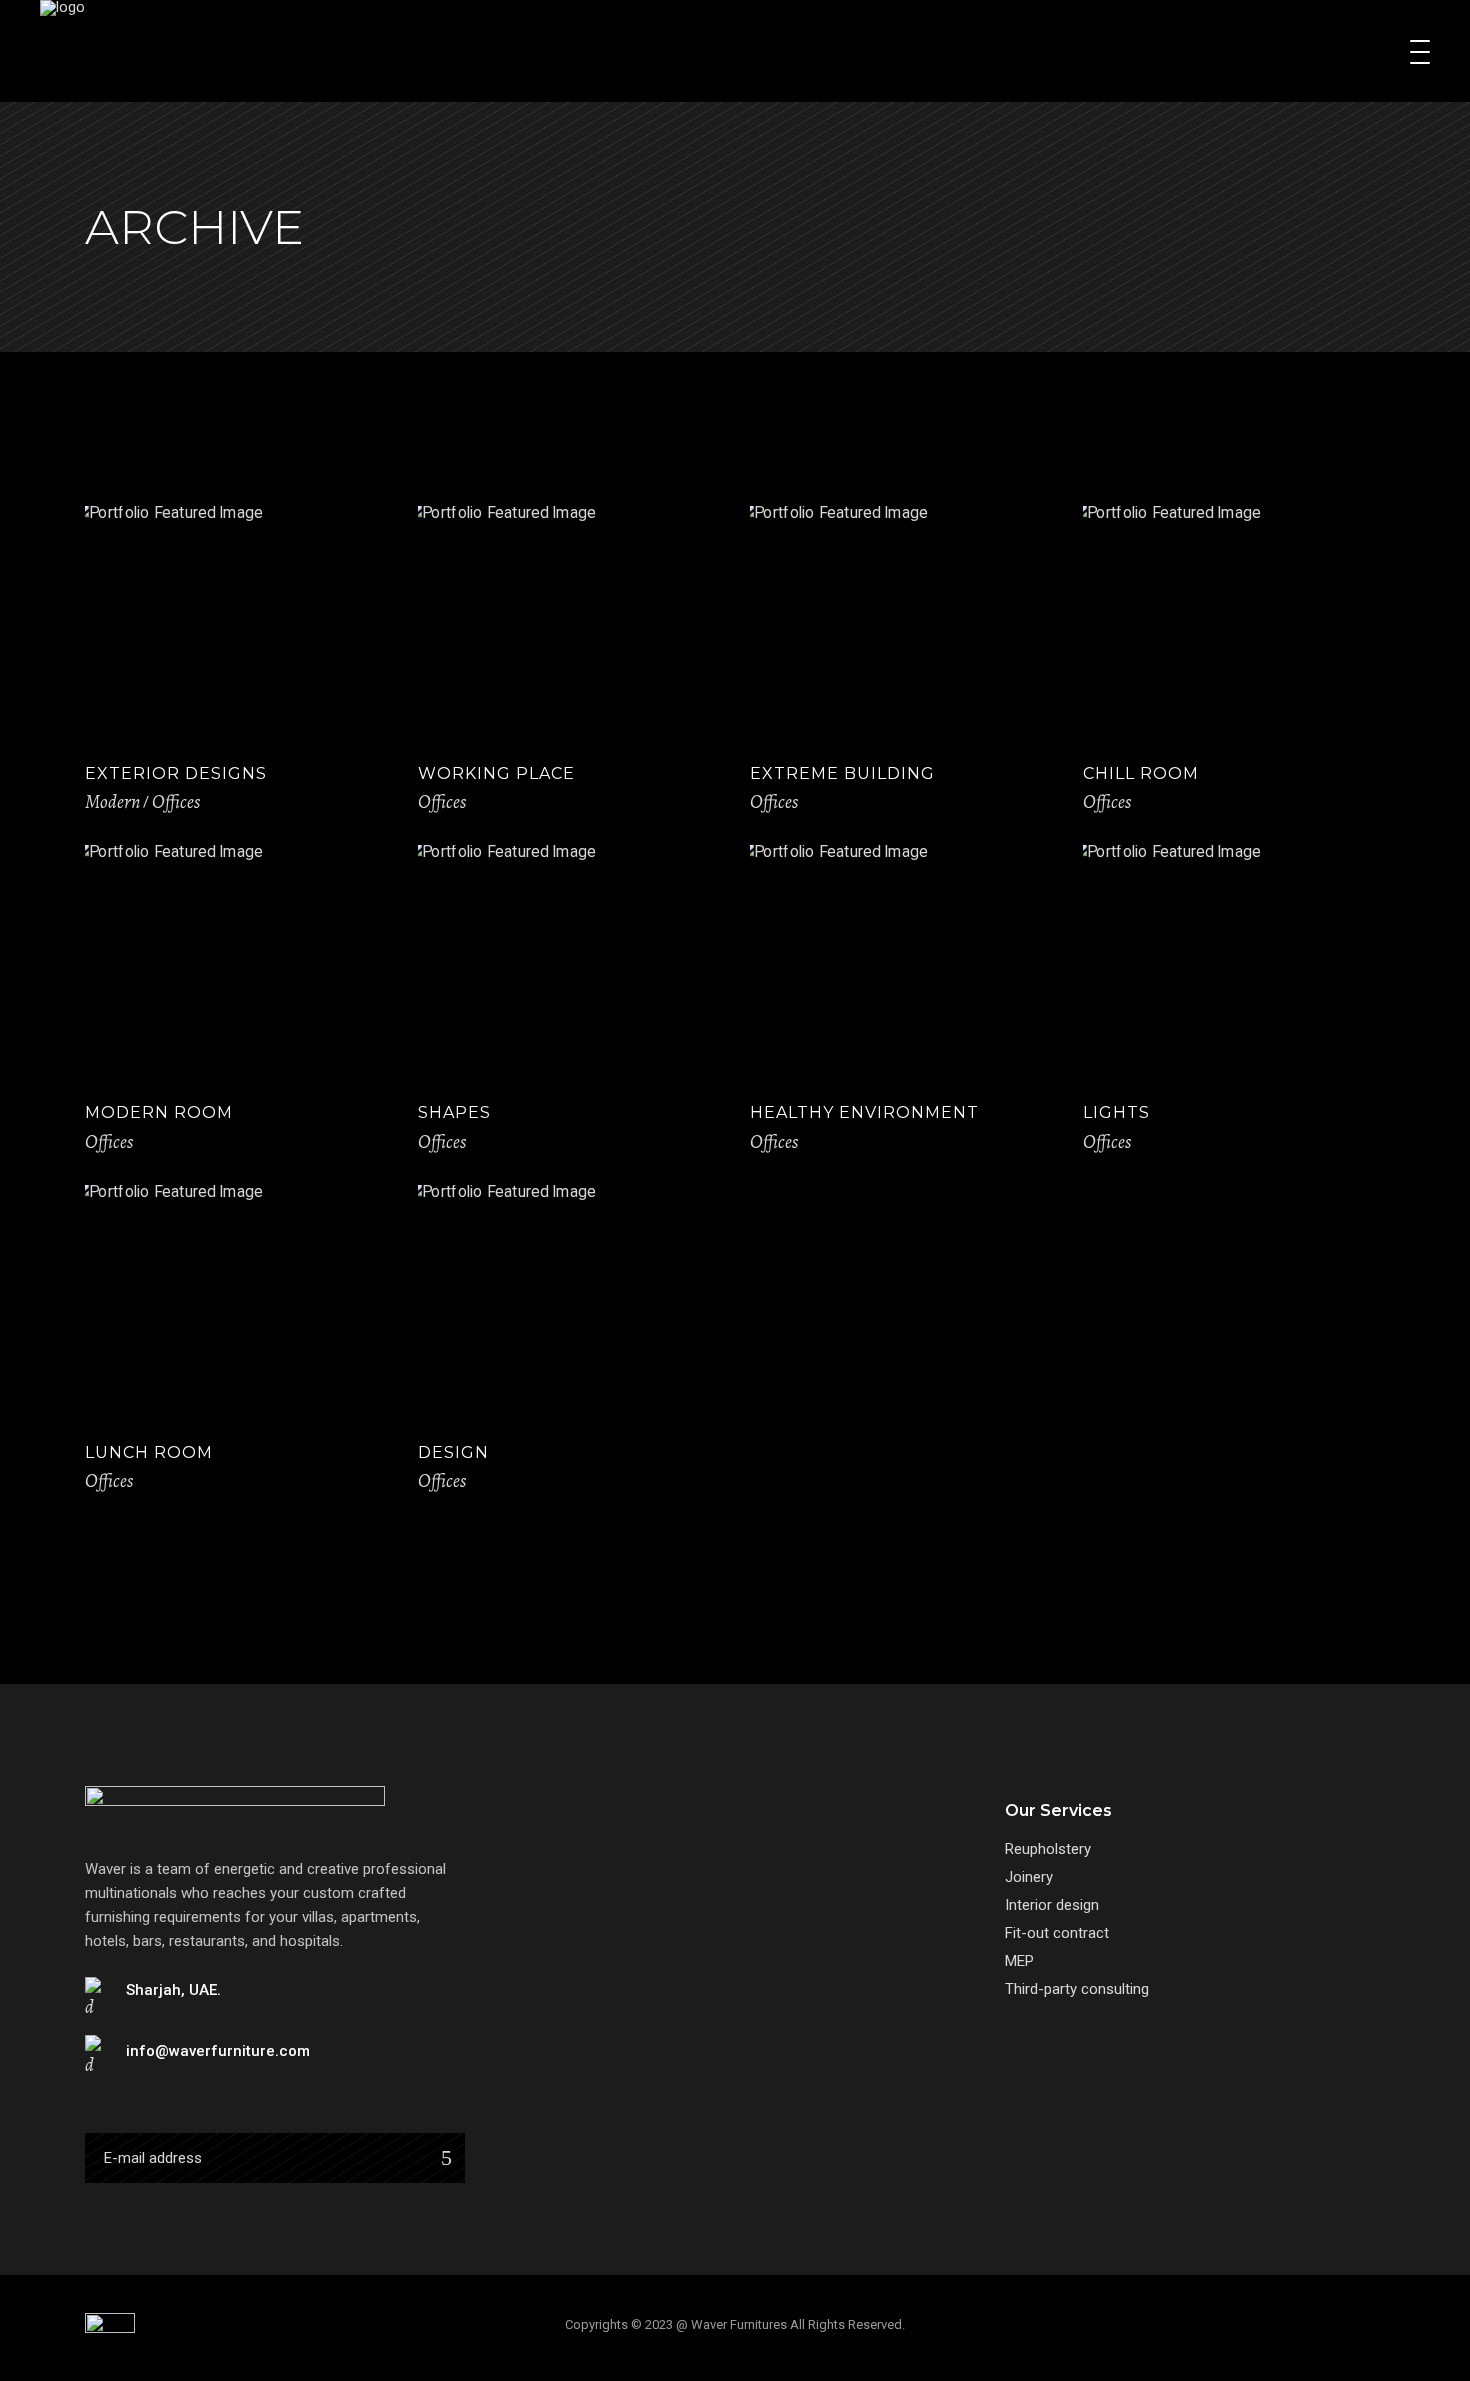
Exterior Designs (176, 773)
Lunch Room (149, 1452)
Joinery (1029, 1877)
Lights (1116, 1112)
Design (453, 1452)
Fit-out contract (1057, 1933)
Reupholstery (1048, 1849)
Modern (112, 802)
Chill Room (1141, 773)
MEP (1019, 1961)
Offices (176, 802)
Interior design (1052, 1905)
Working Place (496, 773)
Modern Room (159, 1112)
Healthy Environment (864, 1112)
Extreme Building (842, 773)
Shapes (454, 1112)
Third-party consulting (1077, 1989)
